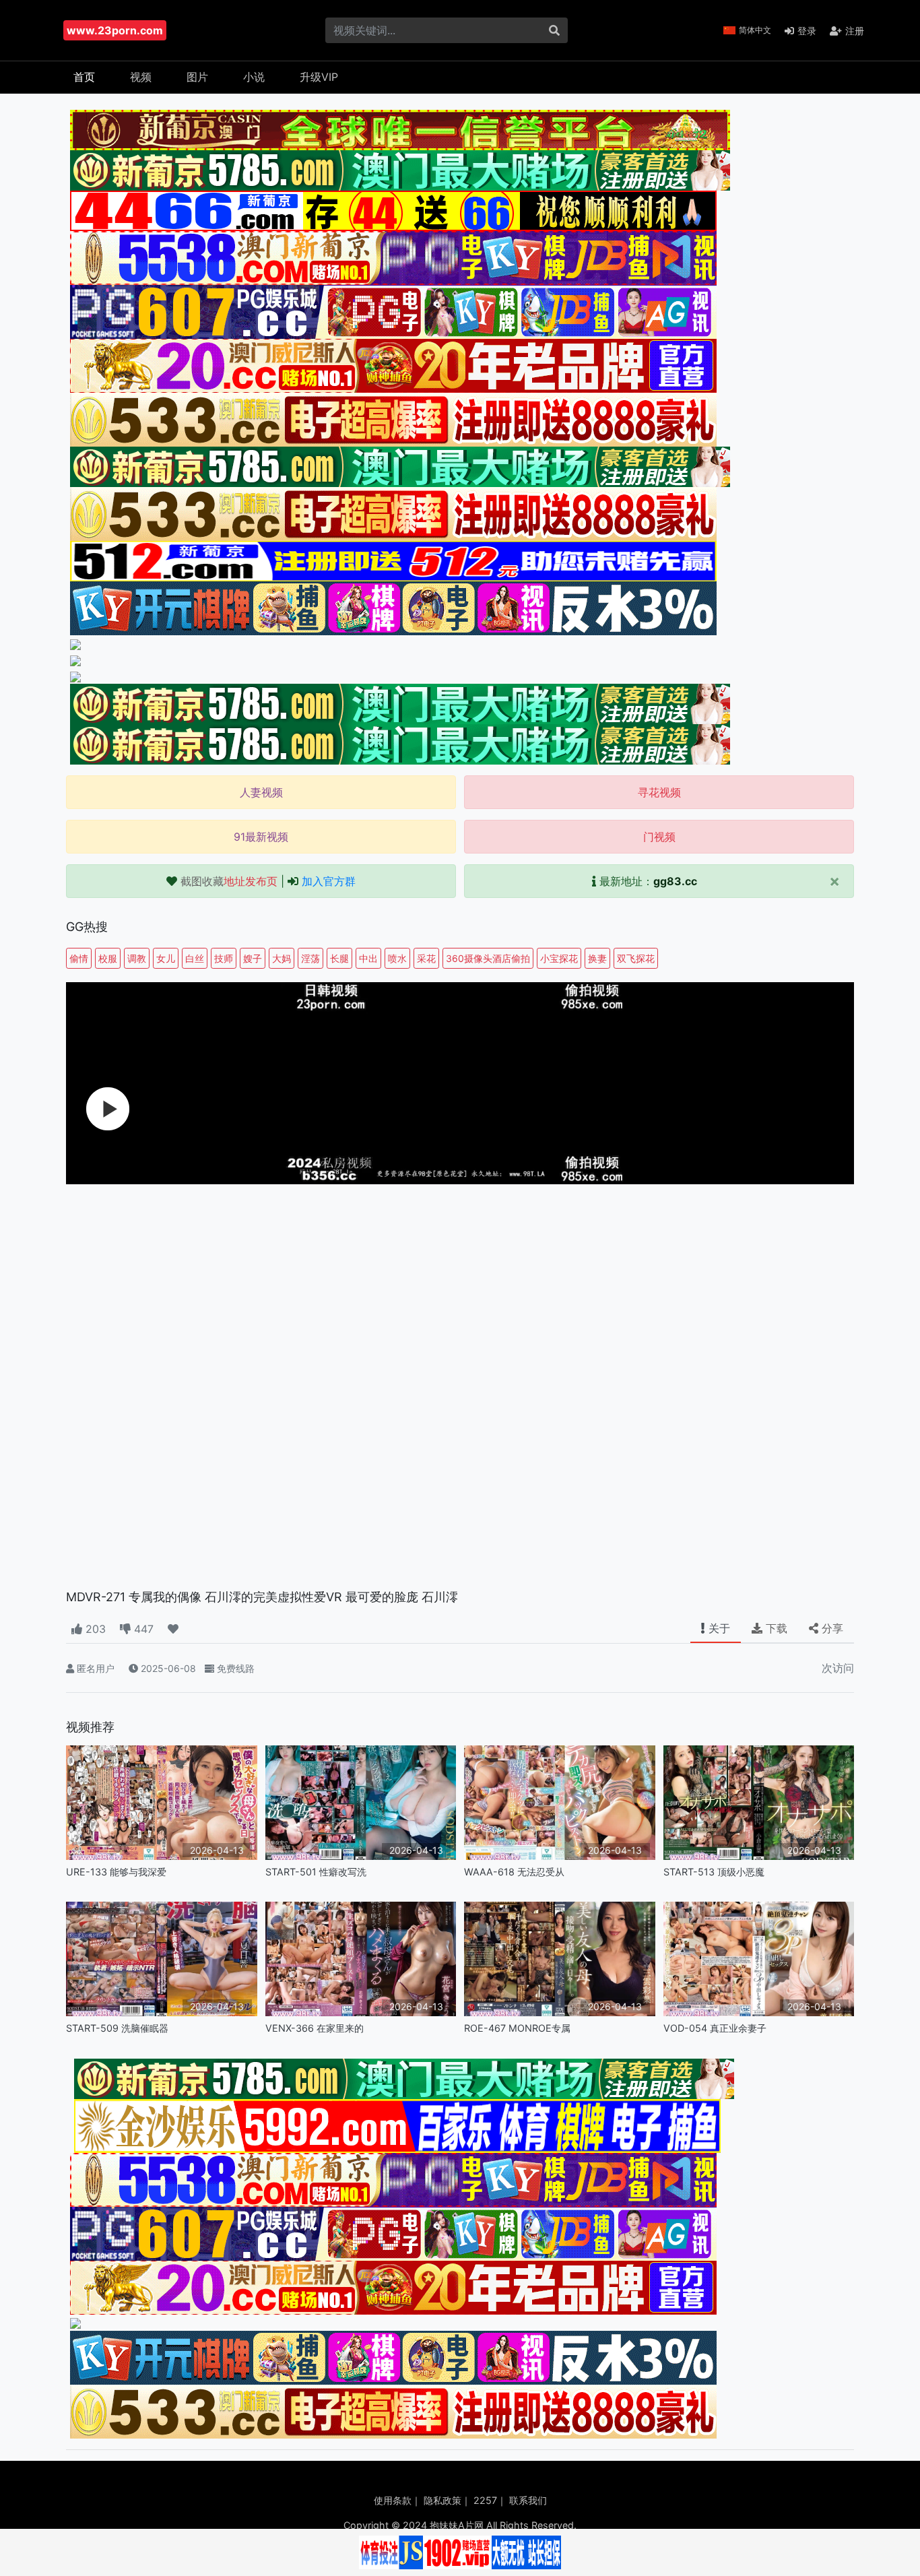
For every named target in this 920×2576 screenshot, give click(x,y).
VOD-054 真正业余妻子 (715, 2028)
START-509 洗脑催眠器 (117, 2028)
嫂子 (253, 958)
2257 (485, 2500)
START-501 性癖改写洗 (316, 1872)
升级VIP (319, 77)
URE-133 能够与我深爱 (116, 1872)
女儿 (166, 958)
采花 (426, 958)
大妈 (282, 958)
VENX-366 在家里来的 (315, 2028)
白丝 (195, 958)
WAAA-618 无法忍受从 (514, 1872)
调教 (137, 958)
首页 (84, 77)
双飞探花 (636, 958)
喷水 (397, 958)
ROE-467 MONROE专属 (517, 2028)
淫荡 (310, 958)
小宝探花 (559, 958)
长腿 (339, 958)
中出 (368, 958)
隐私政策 (442, 2500)
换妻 (597, 958)
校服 (108, 958)
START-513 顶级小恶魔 (714, 1872)
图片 (197, 77)
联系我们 (528, 2500)
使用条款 (393, 2500)
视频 (141, 77)
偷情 (79, 958)
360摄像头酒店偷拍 (488, 958)
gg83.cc (675, 881)
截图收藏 (229, 881)
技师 (224, 958)
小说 (254, 77)
